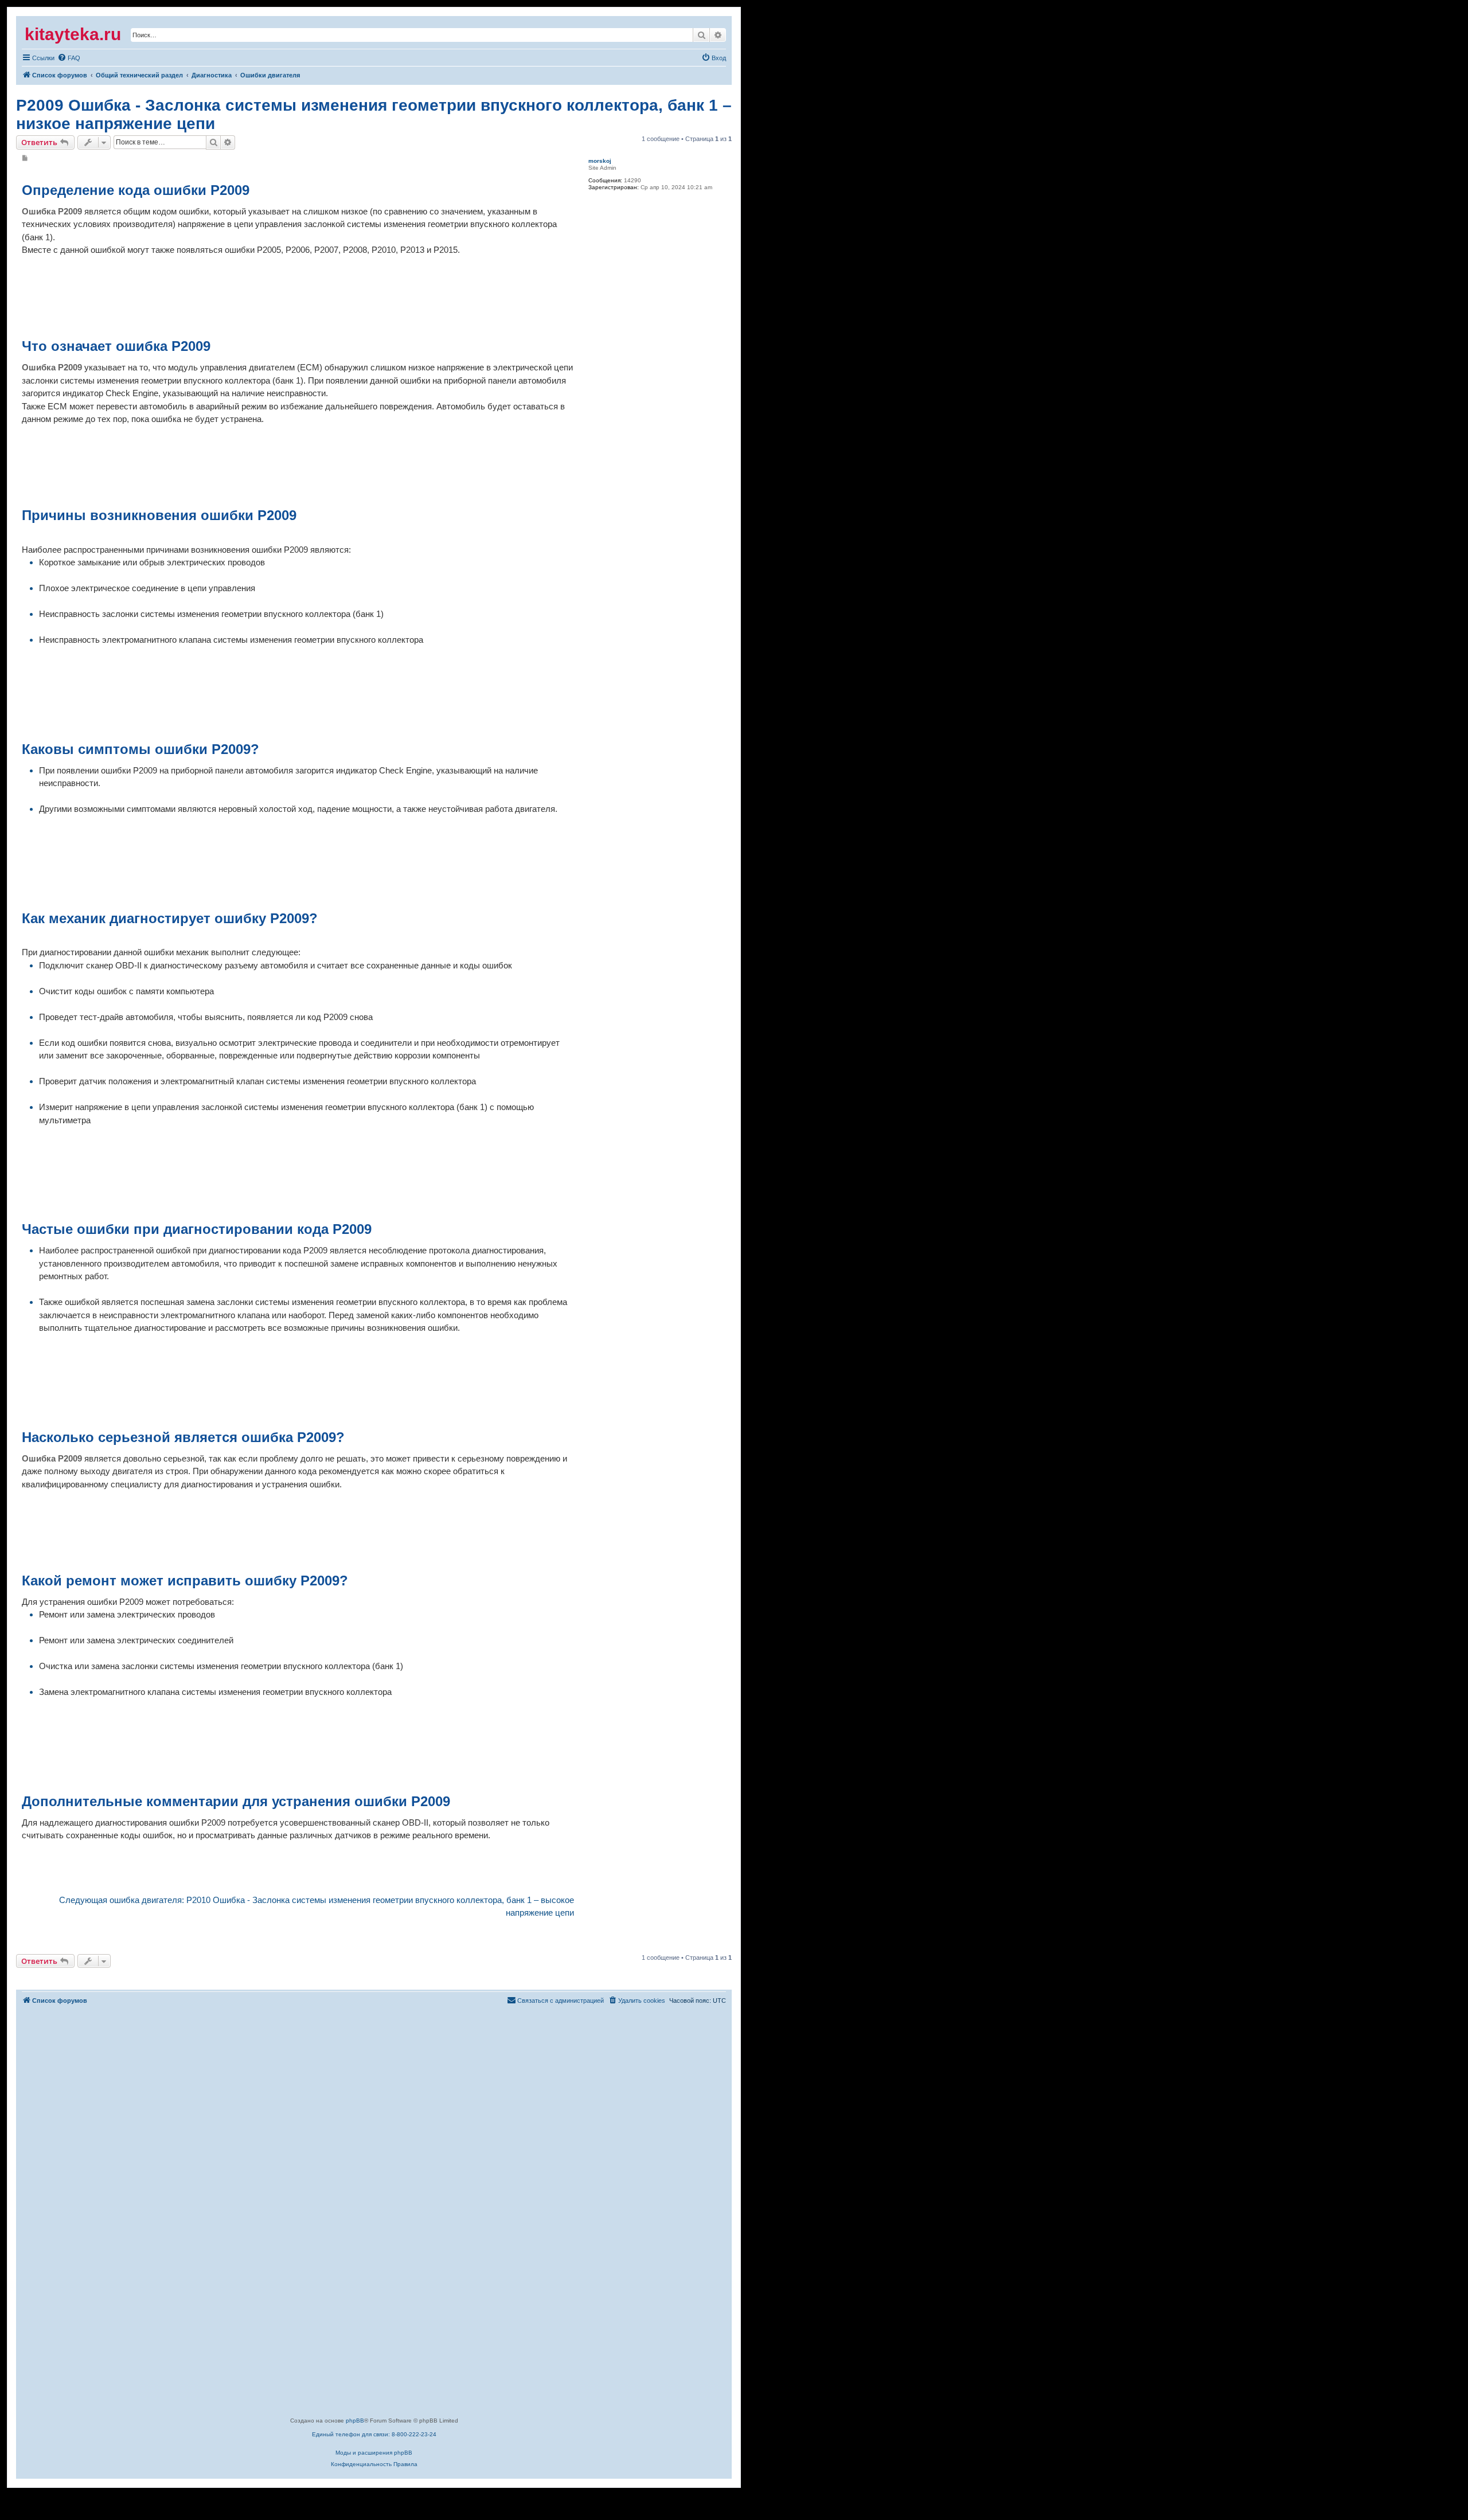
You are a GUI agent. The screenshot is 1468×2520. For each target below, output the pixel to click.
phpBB (355, 2421)
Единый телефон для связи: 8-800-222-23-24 (374, 2434)
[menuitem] (38, 58)
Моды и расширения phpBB (374, 2453)
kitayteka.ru (73, 34)
